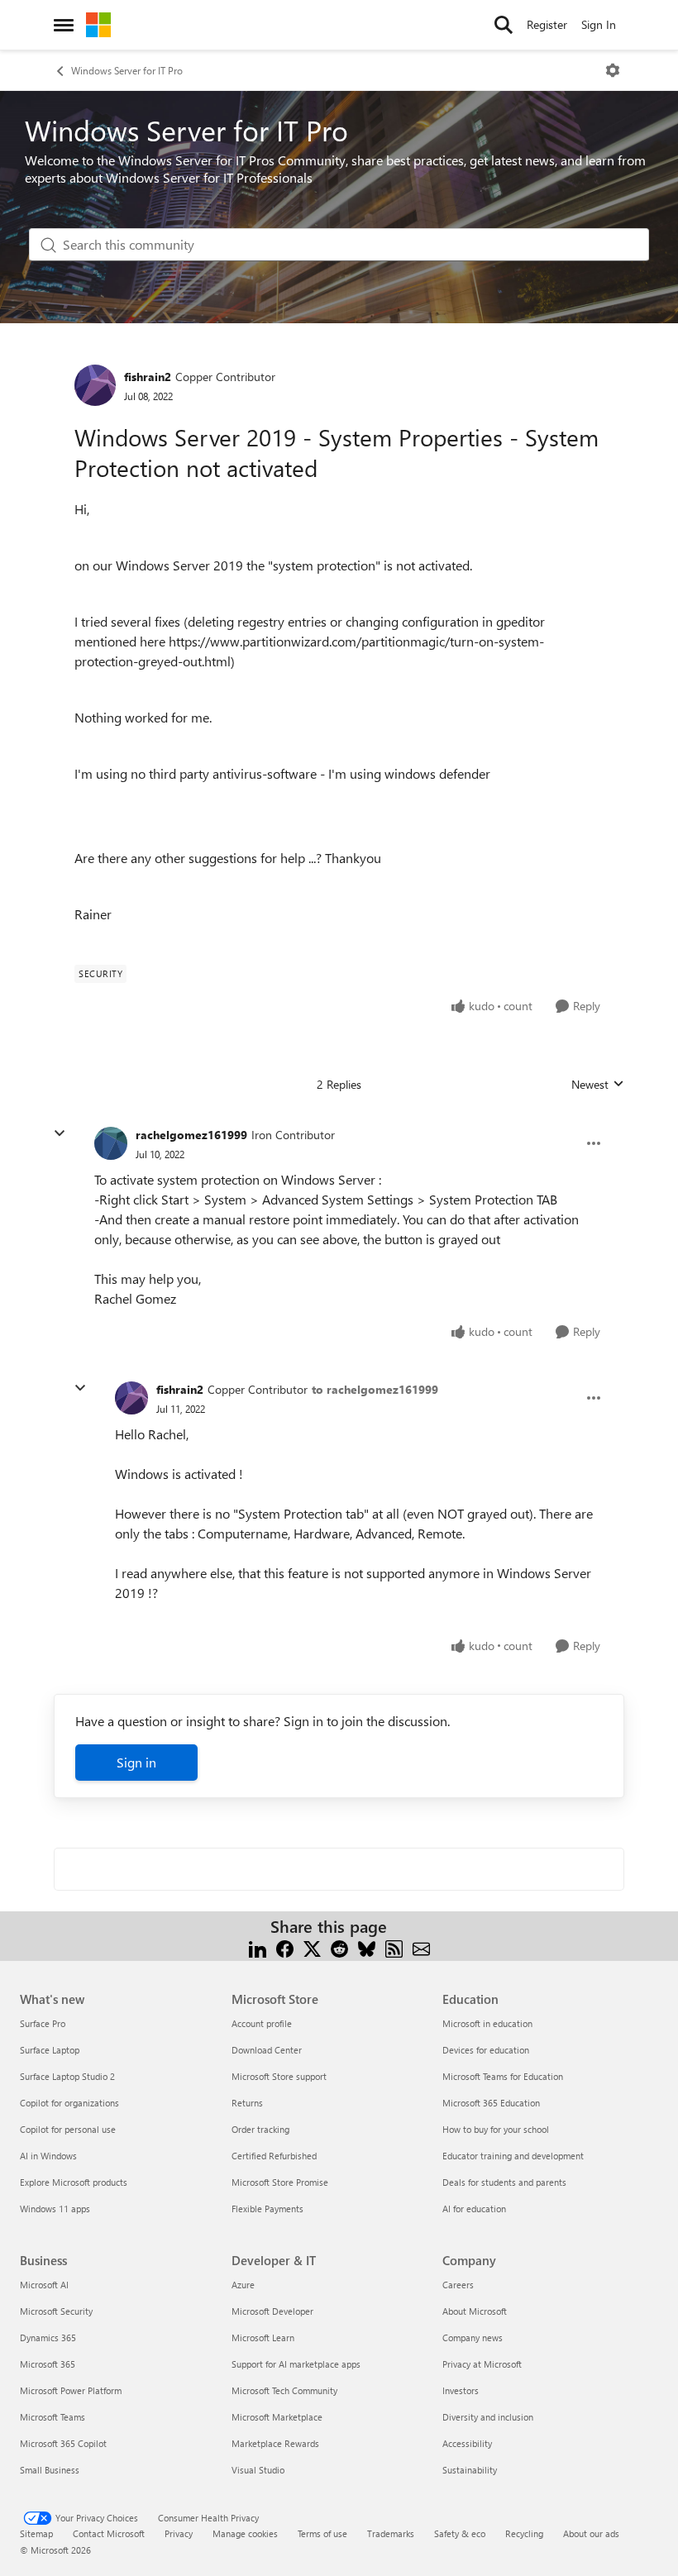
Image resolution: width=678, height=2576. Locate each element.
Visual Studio (258, 2470)
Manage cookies (245, 2533)
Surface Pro (43, 2023)
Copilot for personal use (68, 2129)
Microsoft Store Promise (280, 2182)
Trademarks (391, 2533)
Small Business (50, 2470)
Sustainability (470, 2470)
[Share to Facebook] (285, 1946)
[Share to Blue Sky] (367, 1946)
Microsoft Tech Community (284, 2390)
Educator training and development (513, 2156)
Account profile (262, 2023)
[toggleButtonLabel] (613, 70)
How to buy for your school (496, 2129)
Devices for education (486, 2050)
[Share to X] (312, 1946)
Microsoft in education (487, 2023)
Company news (473, 2337)
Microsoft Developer (272, 2311)
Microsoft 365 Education (491, 2103)
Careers (458, 2285)
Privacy (179, 2533)
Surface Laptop (50, 2050)
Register (547, 24)
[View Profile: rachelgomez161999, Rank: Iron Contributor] (111, 1143)
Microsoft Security (56, 2311)
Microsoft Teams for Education (503, 2076)
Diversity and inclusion (488, 2417)
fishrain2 (148, 377)
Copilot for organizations (69, 2103)
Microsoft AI (44, 2285)
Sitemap (36, 2533)
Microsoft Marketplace (277, 2417)
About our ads (591, 2533)
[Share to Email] (421, 1946)
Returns (247, 2103)
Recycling (524, 2533)
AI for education (474, 2209)
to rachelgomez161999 (375, 1389)
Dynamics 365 (48, 2337)
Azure (243, 2285)
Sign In (599, 24)
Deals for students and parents (504, 2182)
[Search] (504, 25)
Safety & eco (460, 2533)
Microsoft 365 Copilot (63, 2443)
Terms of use (322, 2533)
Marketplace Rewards (275, 2443)
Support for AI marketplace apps (296, 2364)
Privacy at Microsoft (482, 2364)
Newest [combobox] (598, 1085)
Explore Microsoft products (74, 2182)
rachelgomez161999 (191, 1135)
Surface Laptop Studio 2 (67, 2076)
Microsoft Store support (279, 2076)
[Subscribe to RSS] (394, 1946)
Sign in (136, 1762)
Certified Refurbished (274, 2156)
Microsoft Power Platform (71, 2390)
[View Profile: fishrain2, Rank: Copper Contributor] (95, 385)
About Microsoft (475, 2311)
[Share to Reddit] (339, 1946)
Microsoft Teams (53, 2417)
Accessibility (467, 2443)
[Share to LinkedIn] (258, 1946)
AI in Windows (48, 2156)
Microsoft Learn (263, 2337)
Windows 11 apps (55, 2209)
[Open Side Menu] (64, 25)
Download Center (267, 2050)
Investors (461, 2390)
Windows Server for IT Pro (127, 70)
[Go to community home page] (98, 25)
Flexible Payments (267, 2209)
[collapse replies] (60, 1133)
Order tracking (260, 2129)
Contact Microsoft (109, 2533)
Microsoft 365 (48, 2364)
